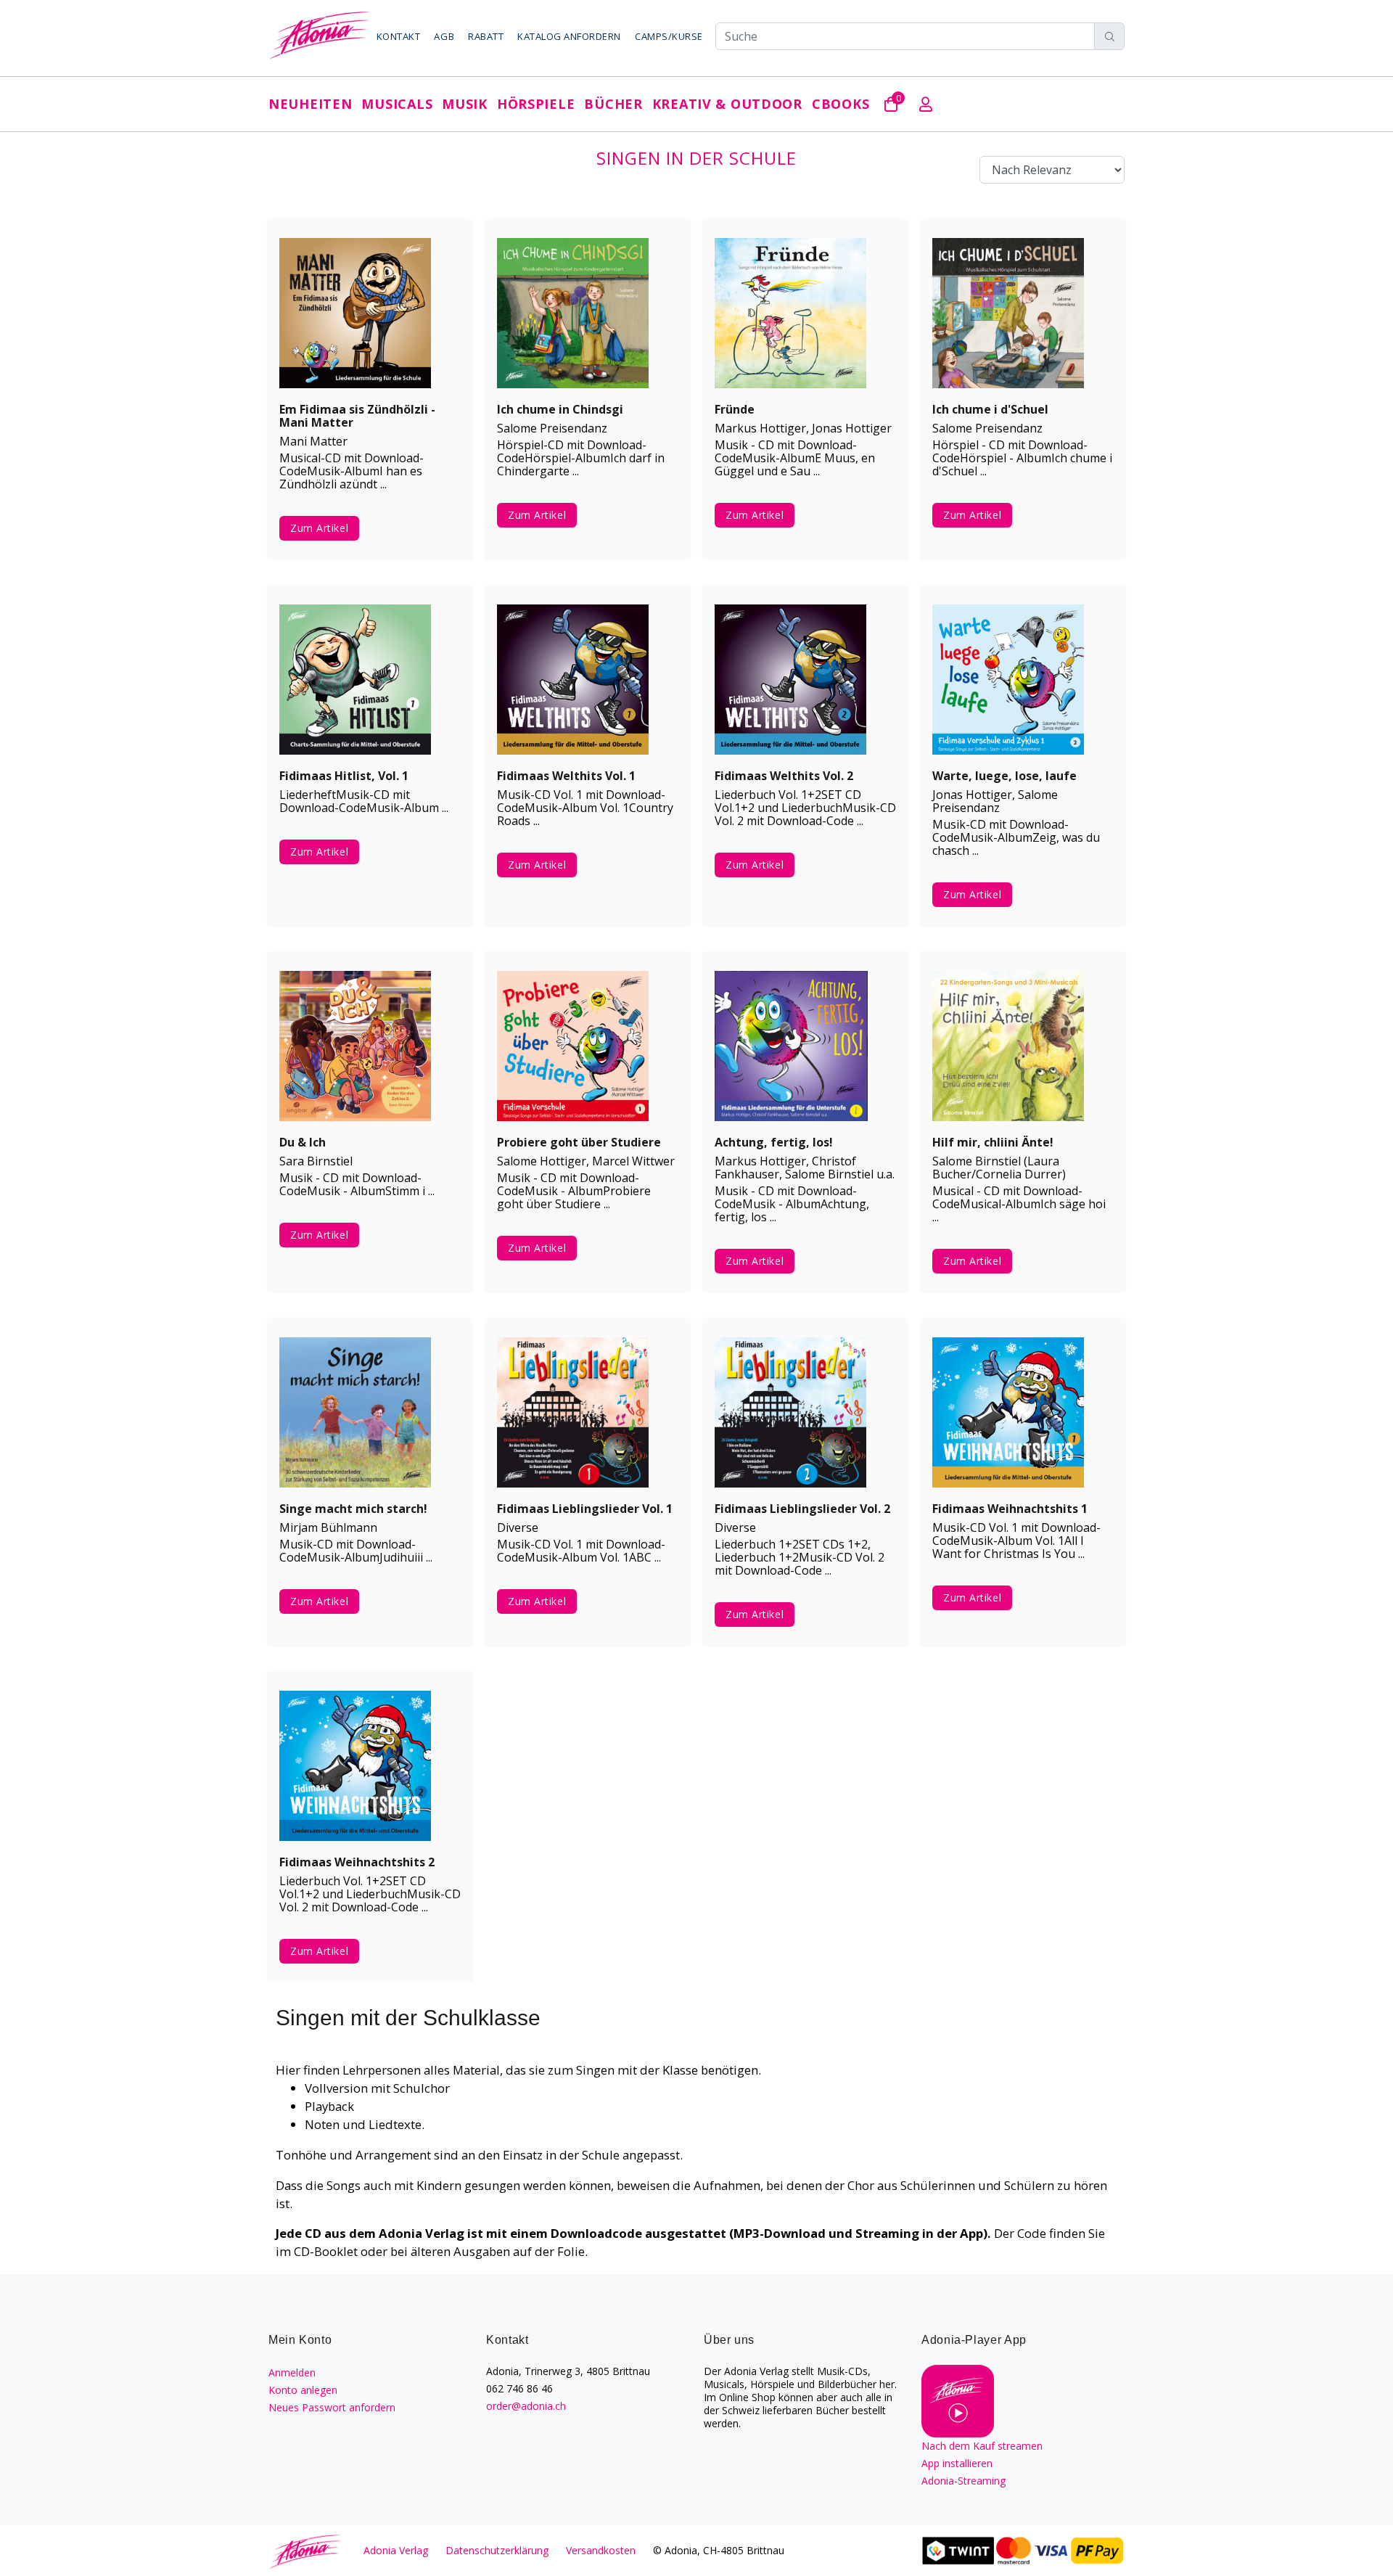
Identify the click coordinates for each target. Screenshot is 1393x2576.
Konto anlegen (303, 2390)
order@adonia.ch (526, 2406)
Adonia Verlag (396, 2550)
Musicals (397, 104)
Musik (465, 104)
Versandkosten (601, 2550)
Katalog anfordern (569, 36)
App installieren (957, 2463)
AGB (444, 36)
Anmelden (292, 2372)
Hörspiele (536, 104)
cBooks (841, 104)
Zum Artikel (319, 528)
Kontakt (399, 36)
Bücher (613, 104)
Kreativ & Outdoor (727, 104)
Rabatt (486, 36)
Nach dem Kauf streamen (982, 2446)
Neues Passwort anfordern (332, 2407)
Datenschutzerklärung (497, 2550)
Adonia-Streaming (963, 2481)
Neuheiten (310, 104)
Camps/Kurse (669, 36)
